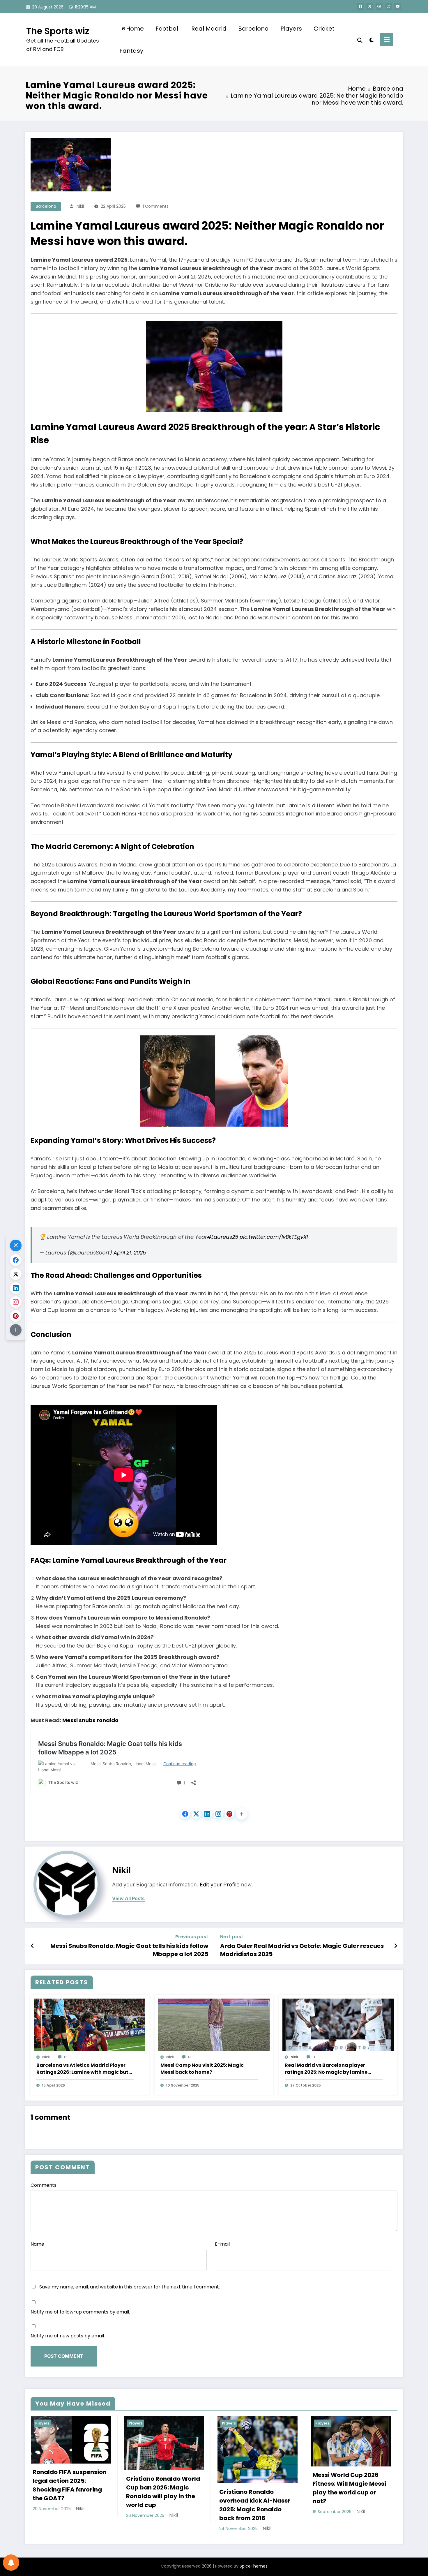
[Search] (360, 40)
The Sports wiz (58, 31)
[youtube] (398, 6)
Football (168, 29)
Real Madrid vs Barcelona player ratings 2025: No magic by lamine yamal (326, 2069)
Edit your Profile (220, 1885)
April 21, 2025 (130, 1253)
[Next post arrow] (396, 1946)
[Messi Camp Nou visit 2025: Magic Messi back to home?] (214, 2025)
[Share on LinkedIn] (207, 1814)
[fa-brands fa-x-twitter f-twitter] (370, 6)
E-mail (222, 2244)
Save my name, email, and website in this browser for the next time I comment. (130, 2287)
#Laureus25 (223, 1237)
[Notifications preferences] (11, 2563)
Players (291, 29)
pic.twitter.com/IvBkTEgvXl (274, 1237)
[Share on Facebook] (185, 1814)
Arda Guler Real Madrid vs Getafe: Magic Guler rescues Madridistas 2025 (302, 1950)
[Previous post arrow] (32, 1946)
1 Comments (156, 206)
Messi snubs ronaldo (90, 1720)
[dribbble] (379, 6)
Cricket (324, 29)
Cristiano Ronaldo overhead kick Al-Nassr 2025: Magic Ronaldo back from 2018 (255, 2505)
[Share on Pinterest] (229, 1814)
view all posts (128, 1898)
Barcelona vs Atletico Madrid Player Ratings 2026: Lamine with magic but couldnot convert (82, 2069)
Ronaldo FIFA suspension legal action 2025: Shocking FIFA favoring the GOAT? (70, 2485)
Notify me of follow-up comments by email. (80, 2312)
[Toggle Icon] (386, 39)
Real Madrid (209, 29)
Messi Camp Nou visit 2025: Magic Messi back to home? (202, 2069)
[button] (242, 1814)
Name (37, 2244)
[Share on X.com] (196, 1814)
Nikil (80, 206)
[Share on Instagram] (218, 1814)
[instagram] (388, 6)
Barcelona (253, 29)
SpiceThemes (254, 2566)
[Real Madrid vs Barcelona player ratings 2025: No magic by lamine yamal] (338, 2025)
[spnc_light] (371, 39)
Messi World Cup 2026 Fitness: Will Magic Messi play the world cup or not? (349, 2488)
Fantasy (131, 51)
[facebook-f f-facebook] (360, 6)
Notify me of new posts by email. (68, 2336)
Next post (232, 1937)
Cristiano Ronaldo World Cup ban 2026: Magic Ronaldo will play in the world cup (163, 2492)
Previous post (192, 1937)
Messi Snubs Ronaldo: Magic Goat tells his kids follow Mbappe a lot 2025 (129, 1950)
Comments (44, 2185)
